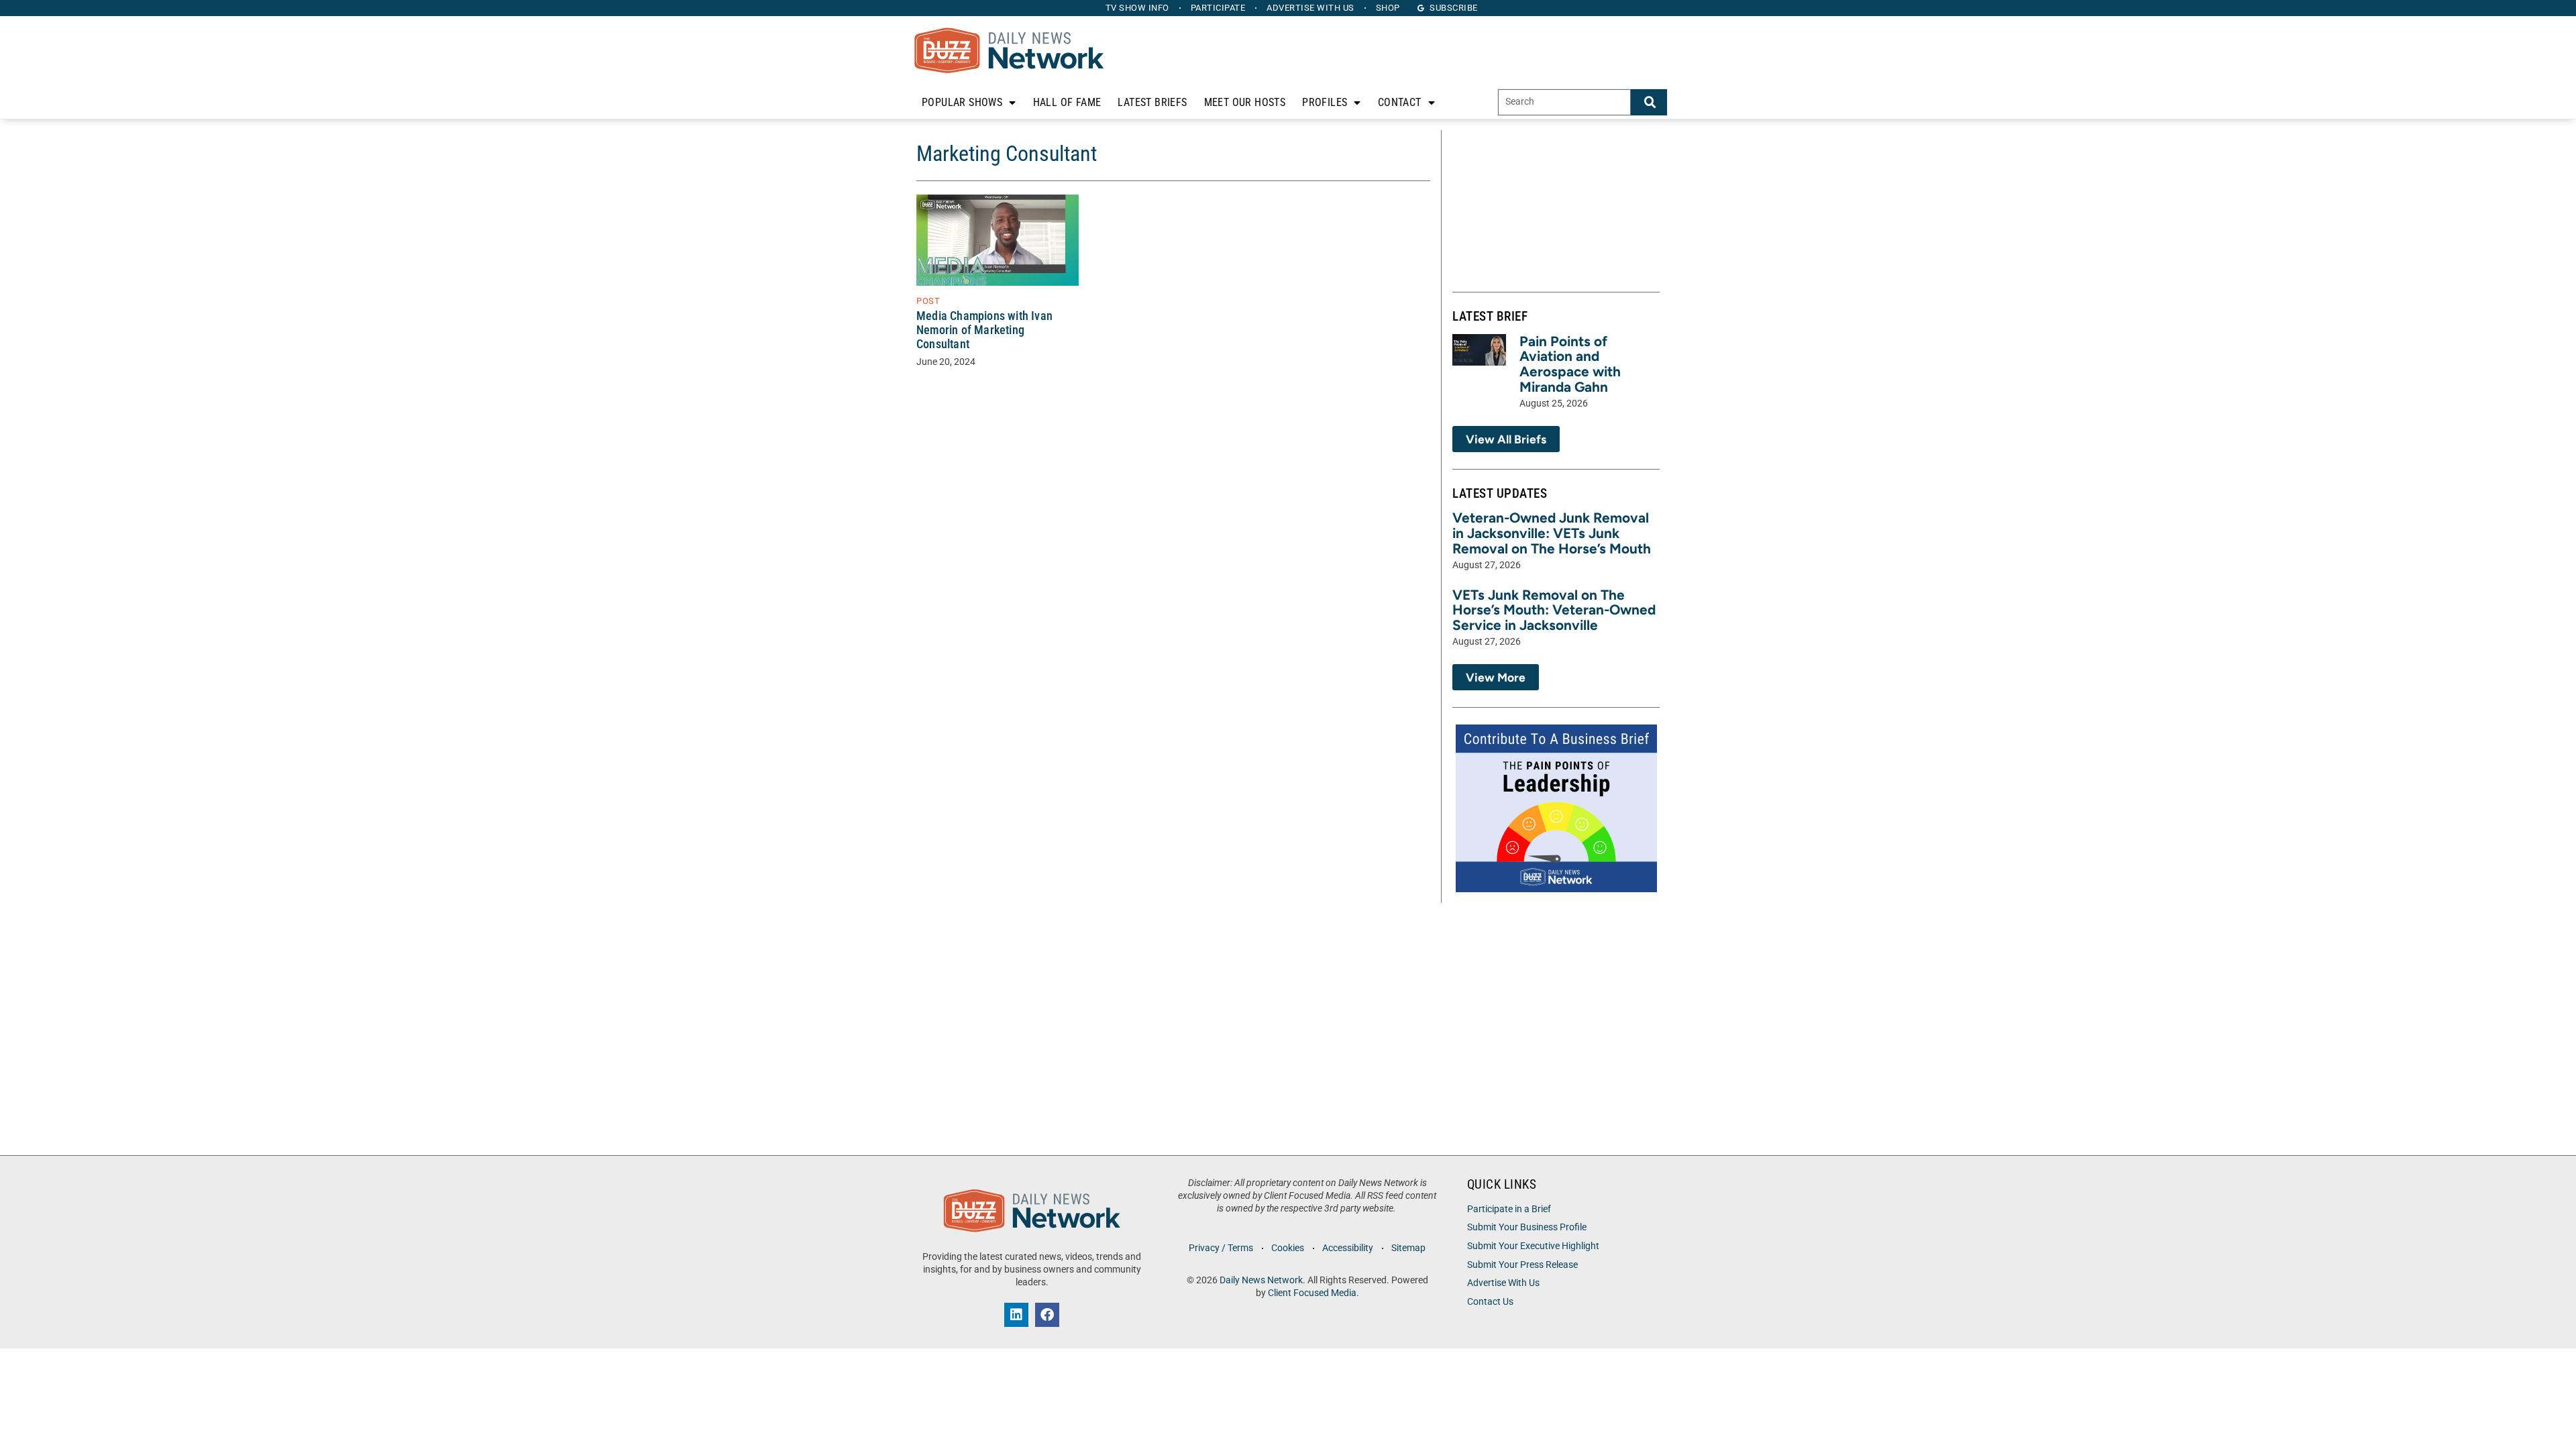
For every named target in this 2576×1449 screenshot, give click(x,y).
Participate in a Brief (1509, 1209)
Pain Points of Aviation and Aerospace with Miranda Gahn (1570, 364)
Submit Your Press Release (1522, 1265)
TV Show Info (1137, 8)
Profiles (1325, 102)
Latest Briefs (1152, 102)
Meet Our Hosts (1245, 102)
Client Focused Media (1312, 1293)
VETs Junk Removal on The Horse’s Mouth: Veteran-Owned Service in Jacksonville (1554, 610)
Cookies (1288, 1248)
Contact (1400, 102)
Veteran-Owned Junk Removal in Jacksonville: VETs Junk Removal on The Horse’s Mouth (1552, 533)
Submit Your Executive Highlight (1533, 1246)
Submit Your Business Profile (1527, 1227)
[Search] (1649, 102)
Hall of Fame (1067, 102)
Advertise (1310, 8)
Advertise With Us (1503, 1283)
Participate (1218, 8)
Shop (1388, 8)
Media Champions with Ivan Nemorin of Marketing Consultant (984, 330)
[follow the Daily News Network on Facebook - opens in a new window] (1047, 1315)
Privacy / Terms (1221, 1248)
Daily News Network (1261, 1280)
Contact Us (1490, 1302)
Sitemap (1408, 1248)
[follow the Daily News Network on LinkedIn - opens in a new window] (1016, 1315)
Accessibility (1348, 1248)
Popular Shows (962, 102)
